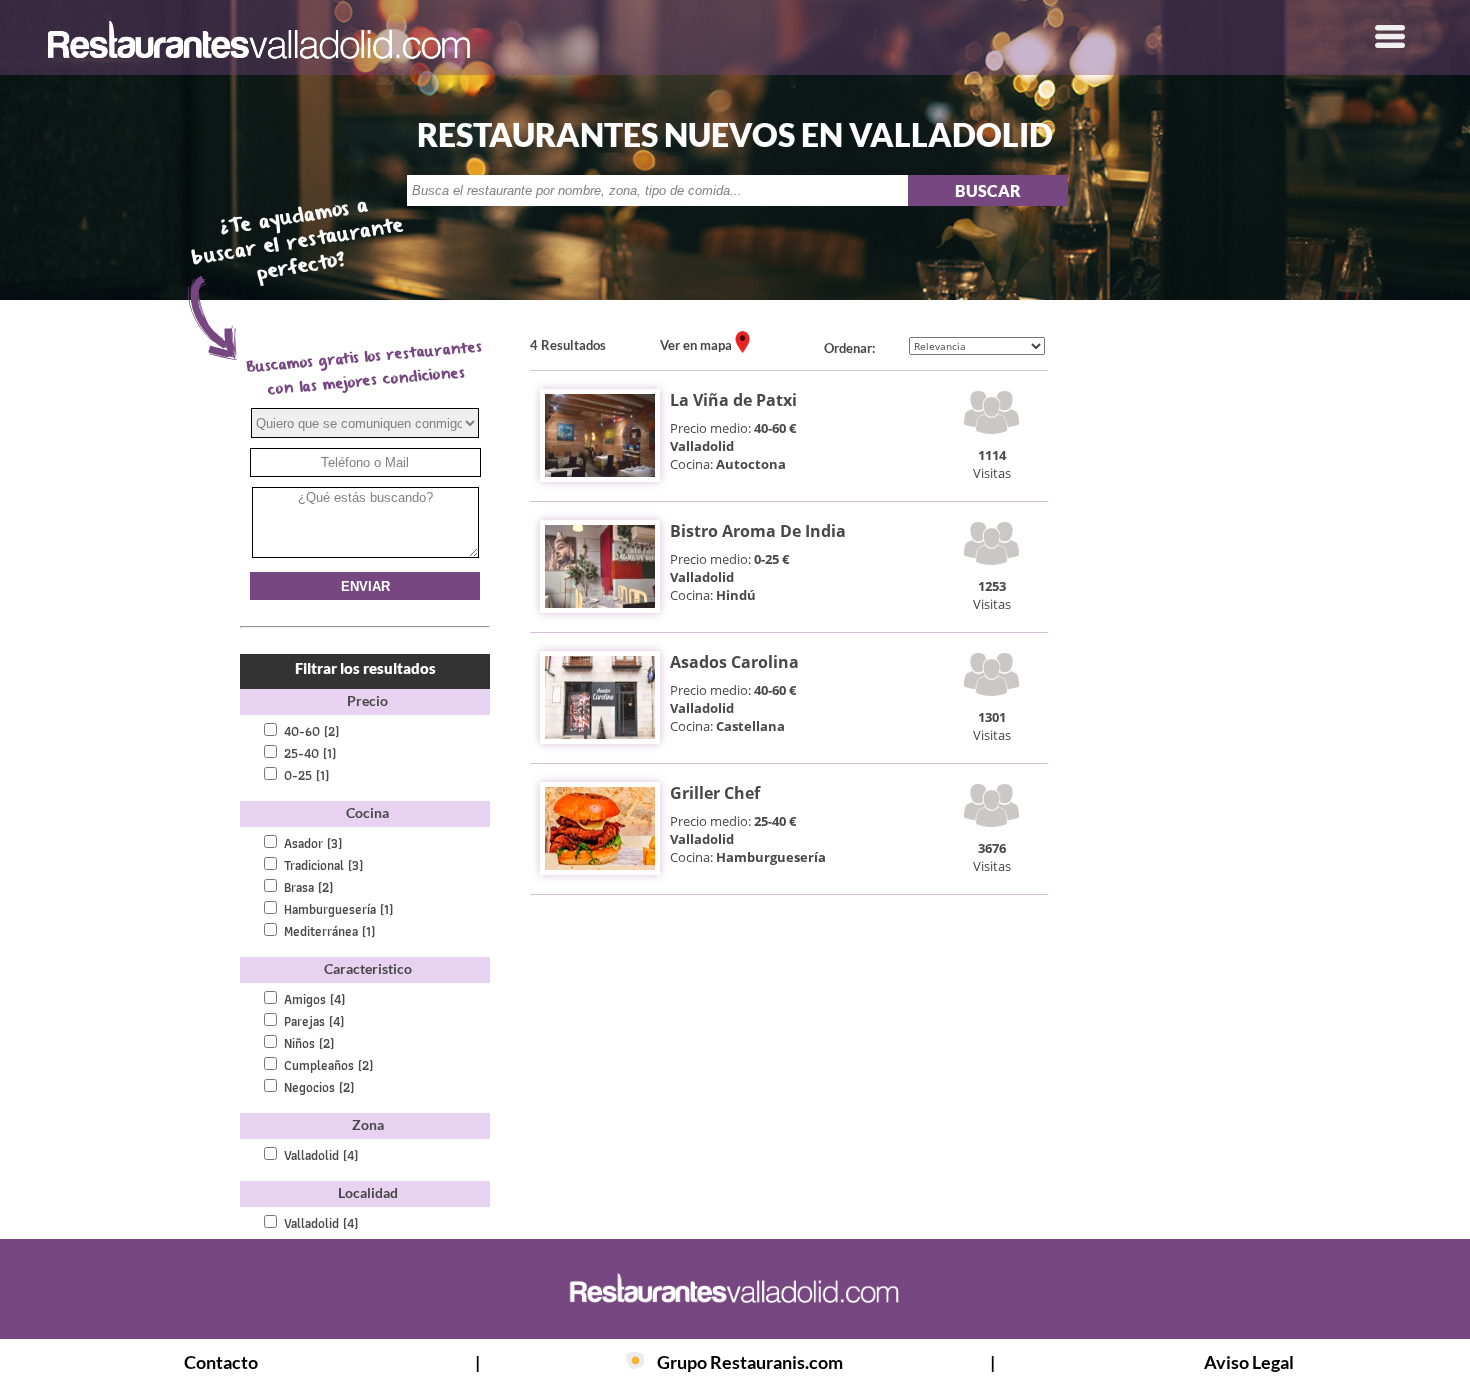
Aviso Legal (1249, 1362)
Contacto (221, 1362)
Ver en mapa (697, 345)
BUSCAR (988, 190)
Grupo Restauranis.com (750, 1362)
